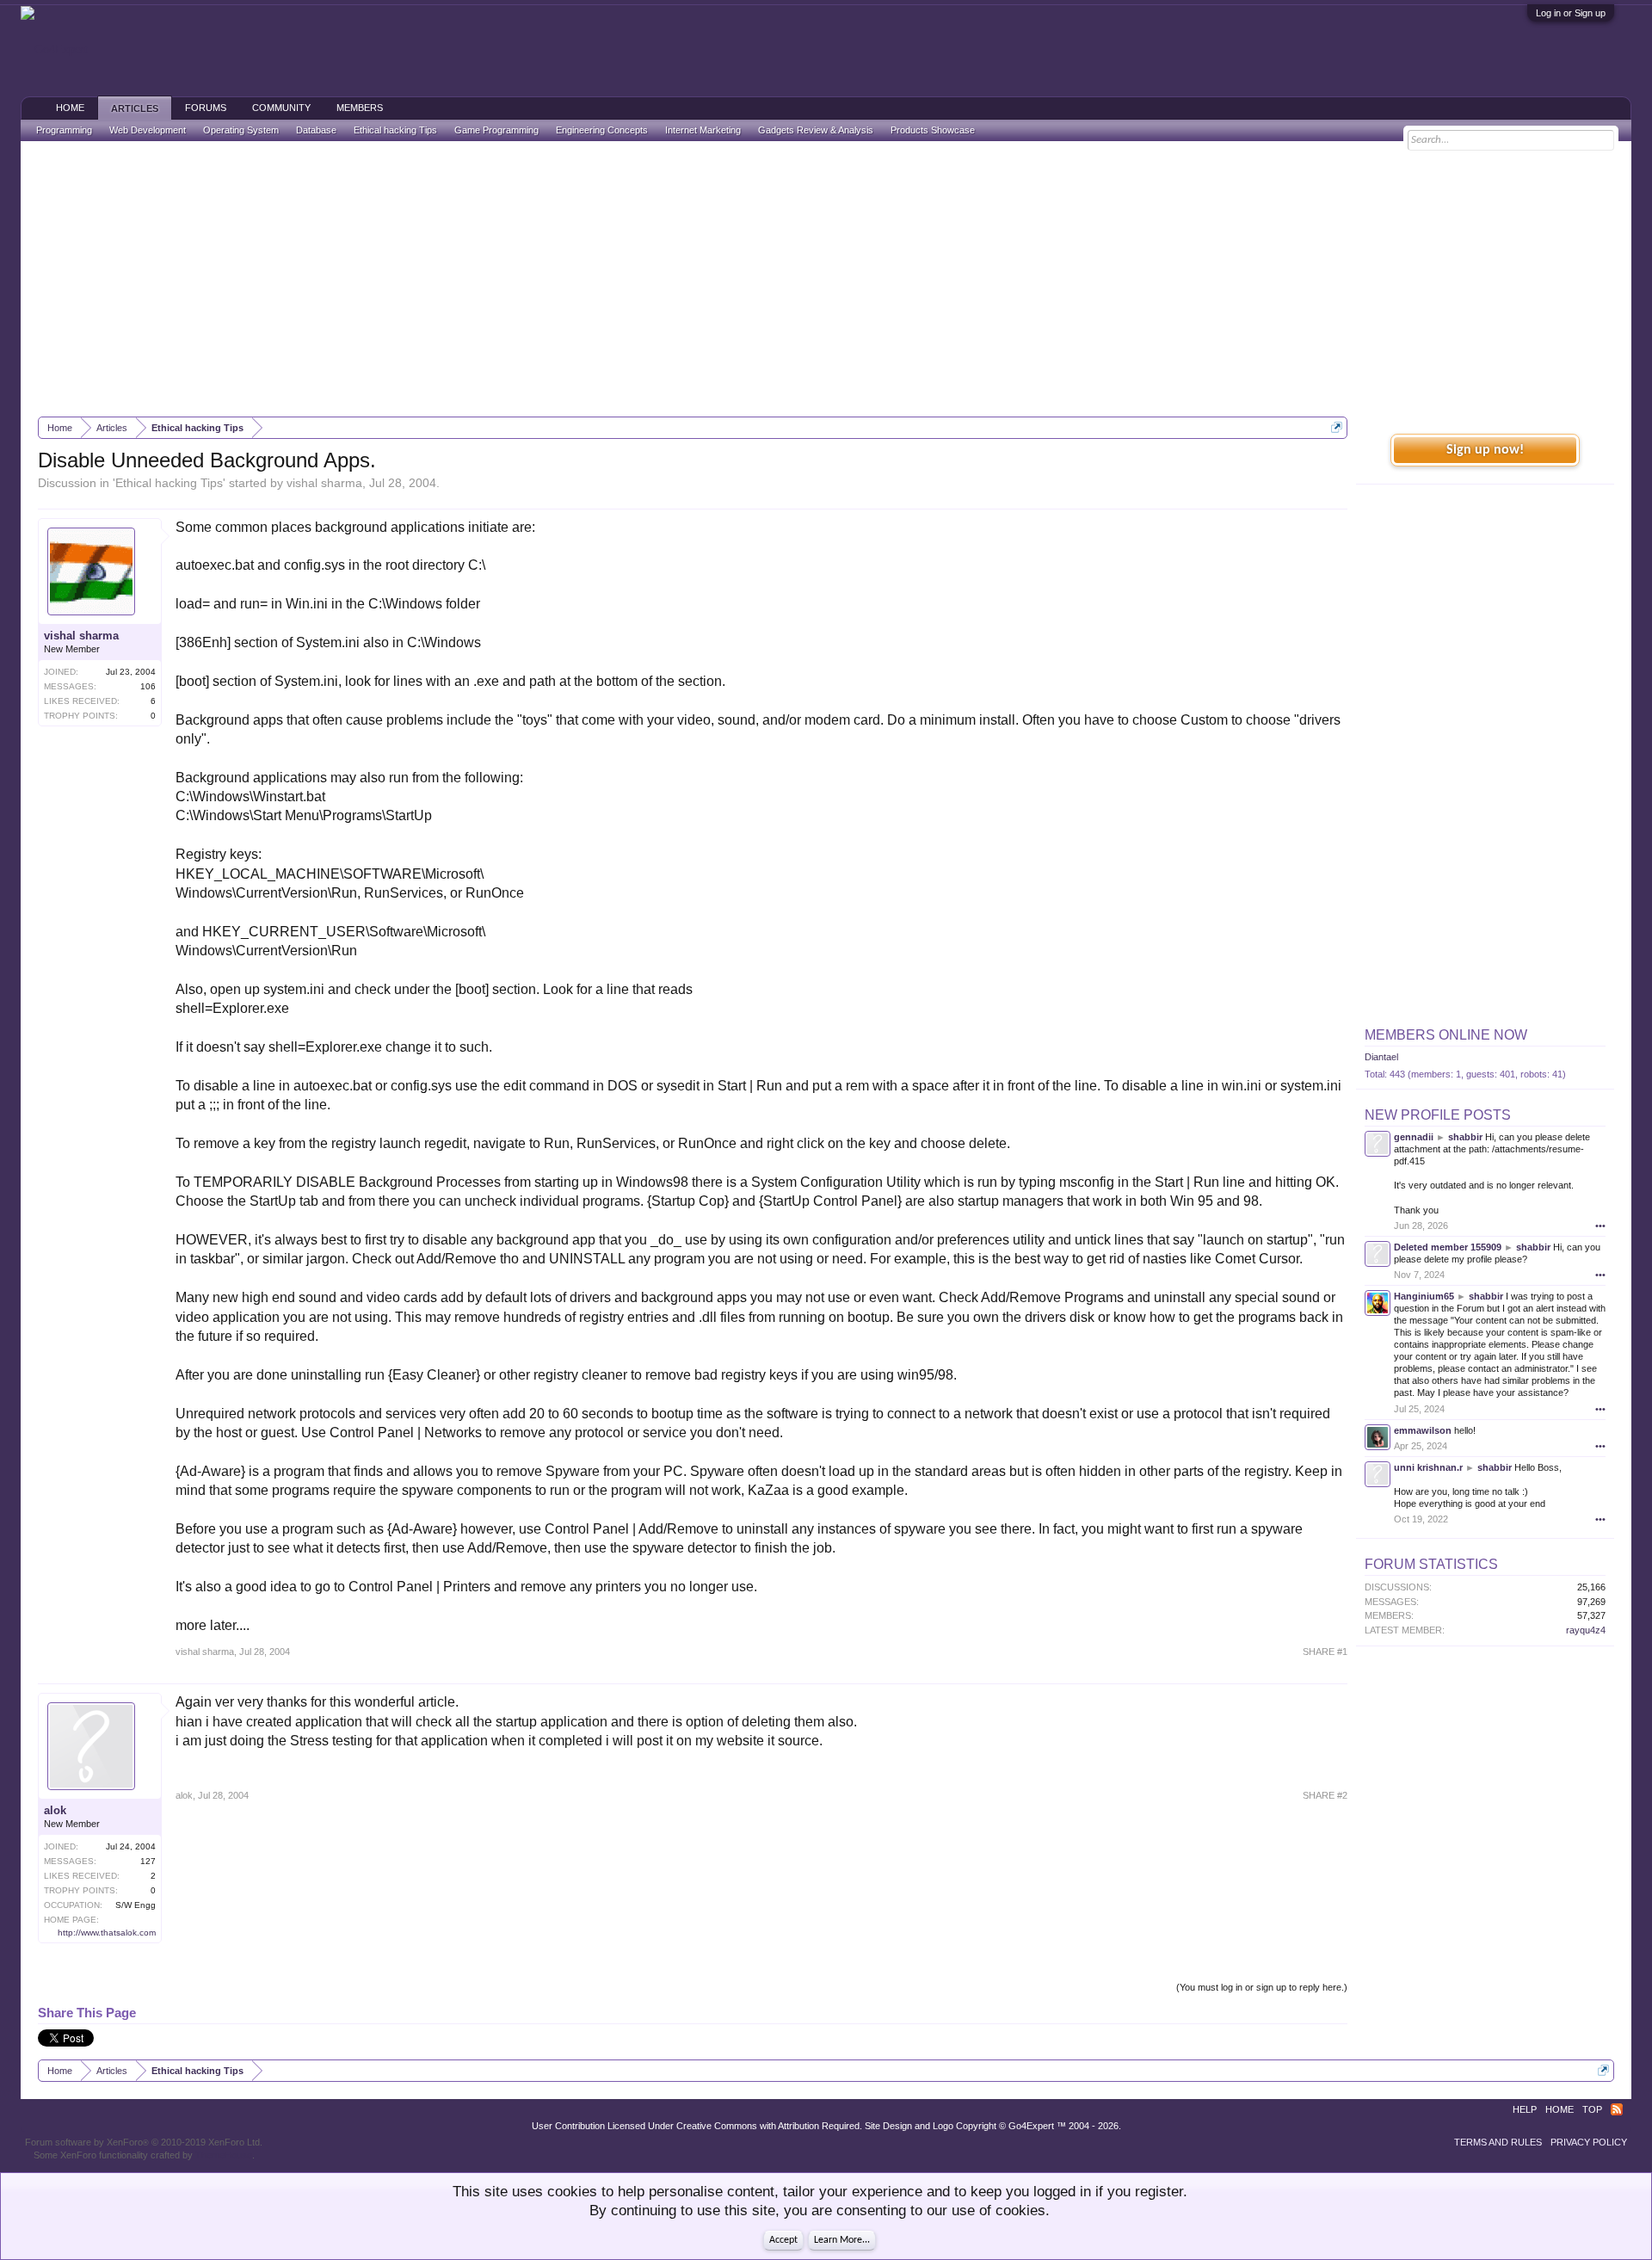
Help (1525, 2109)
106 (148, 686)
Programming (64, 130)
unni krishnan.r (1428, 1467)
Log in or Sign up (1571, 13)
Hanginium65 (1424, 1296)
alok (55, 1810)
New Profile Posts (1438, 1115)
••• (1600, 1226)
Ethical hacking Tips (169, 483)
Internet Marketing (703, 130)
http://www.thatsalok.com (107, 1933)
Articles (135, 108)
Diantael (1381, 1057)
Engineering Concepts (602, 130)
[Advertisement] (826, 279)
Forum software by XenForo (144, 2142)
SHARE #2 (1325, 1795)
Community (281, 108)
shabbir (1465, 1137)
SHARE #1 (1325, 1652)
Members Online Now (1446, 1035)
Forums (206, 108)
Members (360, 108)
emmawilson (1423, 1430)
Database (316, 130)
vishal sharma (324, 483)
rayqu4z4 (1586, 1630)
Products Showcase (933, 130)
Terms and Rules (1498, 2142)
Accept (783, 2240)
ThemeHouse (224, 2155)
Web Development (148, 130)
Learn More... (842, 2240)
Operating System (241, 130)
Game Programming (496, 130)
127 (148, 1861)
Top (1592, 2109)
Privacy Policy (1589, 2142)
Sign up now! (1485, 450)
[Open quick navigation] (1337, 427)
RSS (1617, 2109)
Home (70, 108)
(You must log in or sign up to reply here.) (1262, 1987)
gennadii (1414, 1137)
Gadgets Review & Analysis (816, 130)
